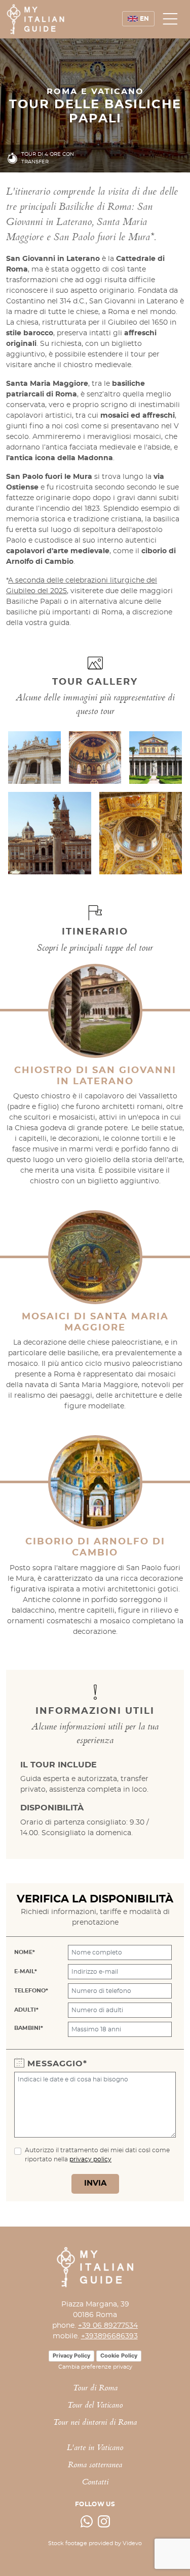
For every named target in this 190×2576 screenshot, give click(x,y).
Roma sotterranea (95, 2466)
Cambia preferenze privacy (95, 2367)
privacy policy (90, 2159)
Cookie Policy (119, 2356)
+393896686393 (109, 2336)
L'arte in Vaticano (95, 2448)
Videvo (132, 2543)
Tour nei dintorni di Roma (95, 2423)
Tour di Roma (95, 2389)
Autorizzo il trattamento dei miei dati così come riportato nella (97, 2155)
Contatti (95, 2483)
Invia (95, 2183)
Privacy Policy (71, 2356)
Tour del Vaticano (95, 2406)
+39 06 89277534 (108, 2326)
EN (144, 19)
